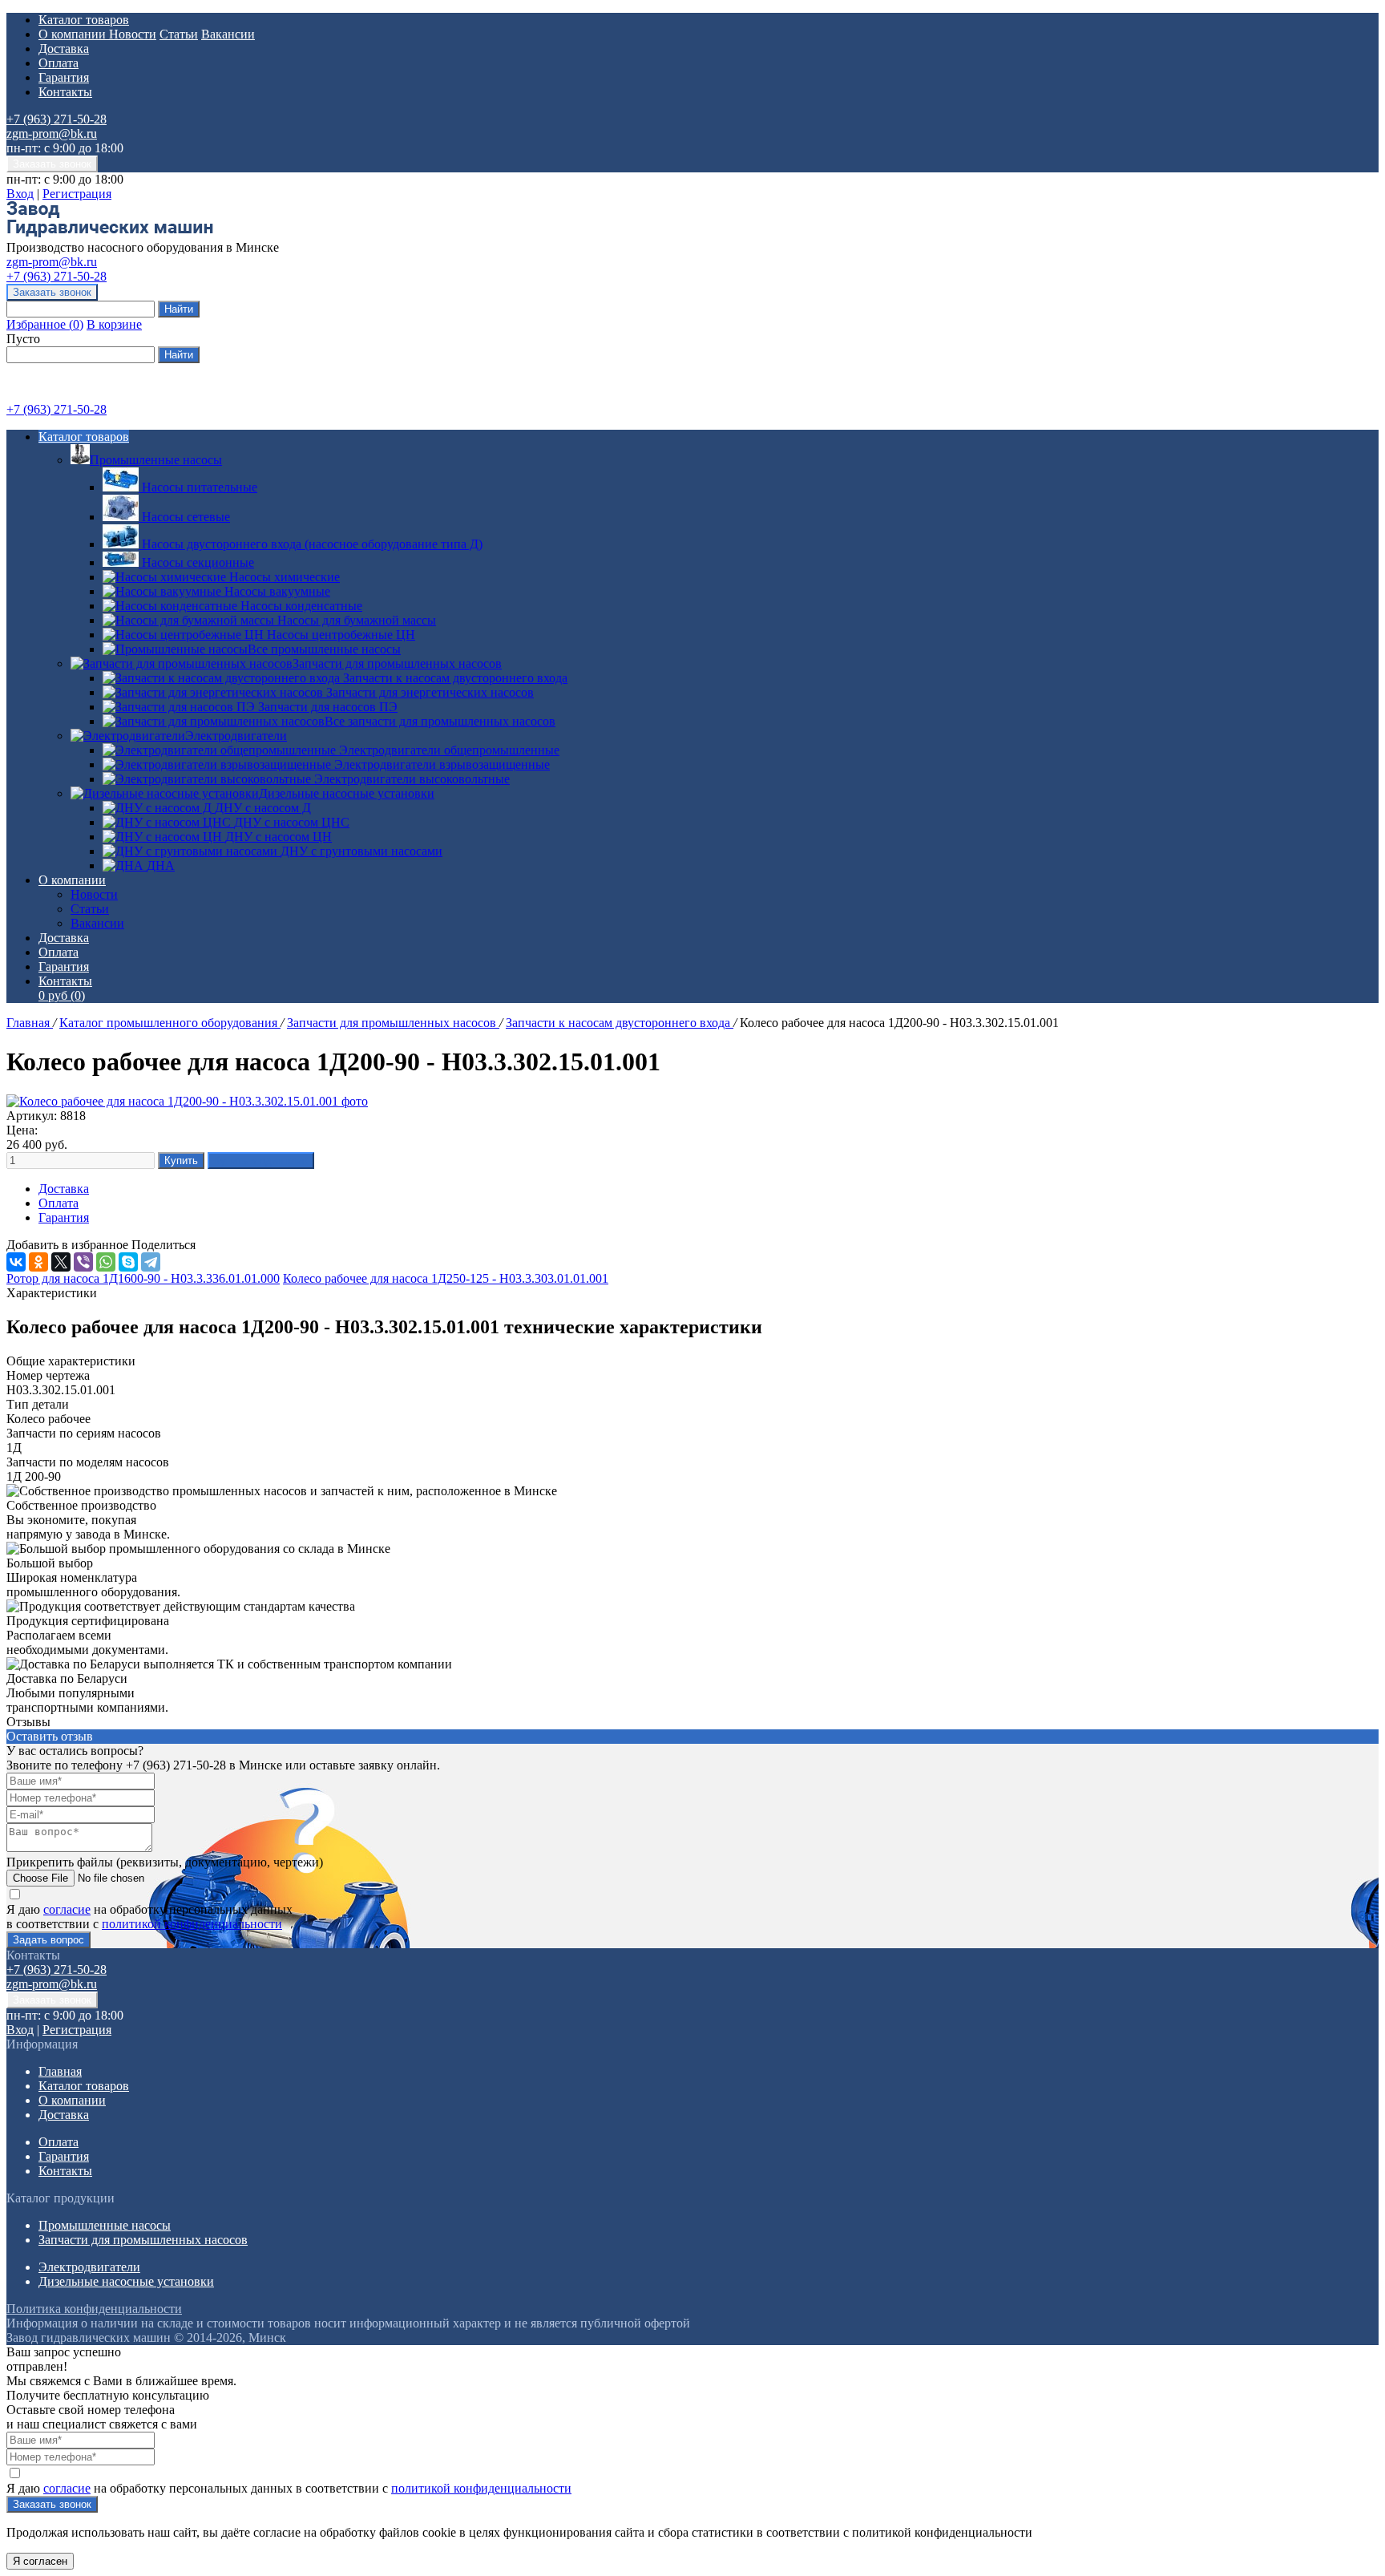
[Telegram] (151, 1262)
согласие (67, 1909)
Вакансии (228, 34)
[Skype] (128, 1262)
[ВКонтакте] (16, 1262)
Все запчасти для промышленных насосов (440, 721)
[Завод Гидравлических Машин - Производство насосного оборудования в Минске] (110, 233)
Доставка (64, 49)
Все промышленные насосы (324, 649)
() (45, 324)
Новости (133, 34)
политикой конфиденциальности (192, 1924)
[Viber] (83, 1262)
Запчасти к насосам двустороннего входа (620, 1023)
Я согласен (40, 2561)
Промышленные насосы (156, 460)
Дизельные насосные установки (347, 793)
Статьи (179, 34)
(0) (62, 995)
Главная (30, 1023)
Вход (20, 194)
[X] (61, 1262)
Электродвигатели (236, 736)
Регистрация (77, 194)
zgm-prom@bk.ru (52, 133)
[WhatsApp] (106, 1262)
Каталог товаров (84, 20)
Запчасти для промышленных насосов (397, 663)
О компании (74, 34)
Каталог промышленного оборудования (170, 1023)
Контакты (65, 92)
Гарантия (64, 77)
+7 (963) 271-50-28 (57, 119)
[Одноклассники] (38, 1262)
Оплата (59, 63)
